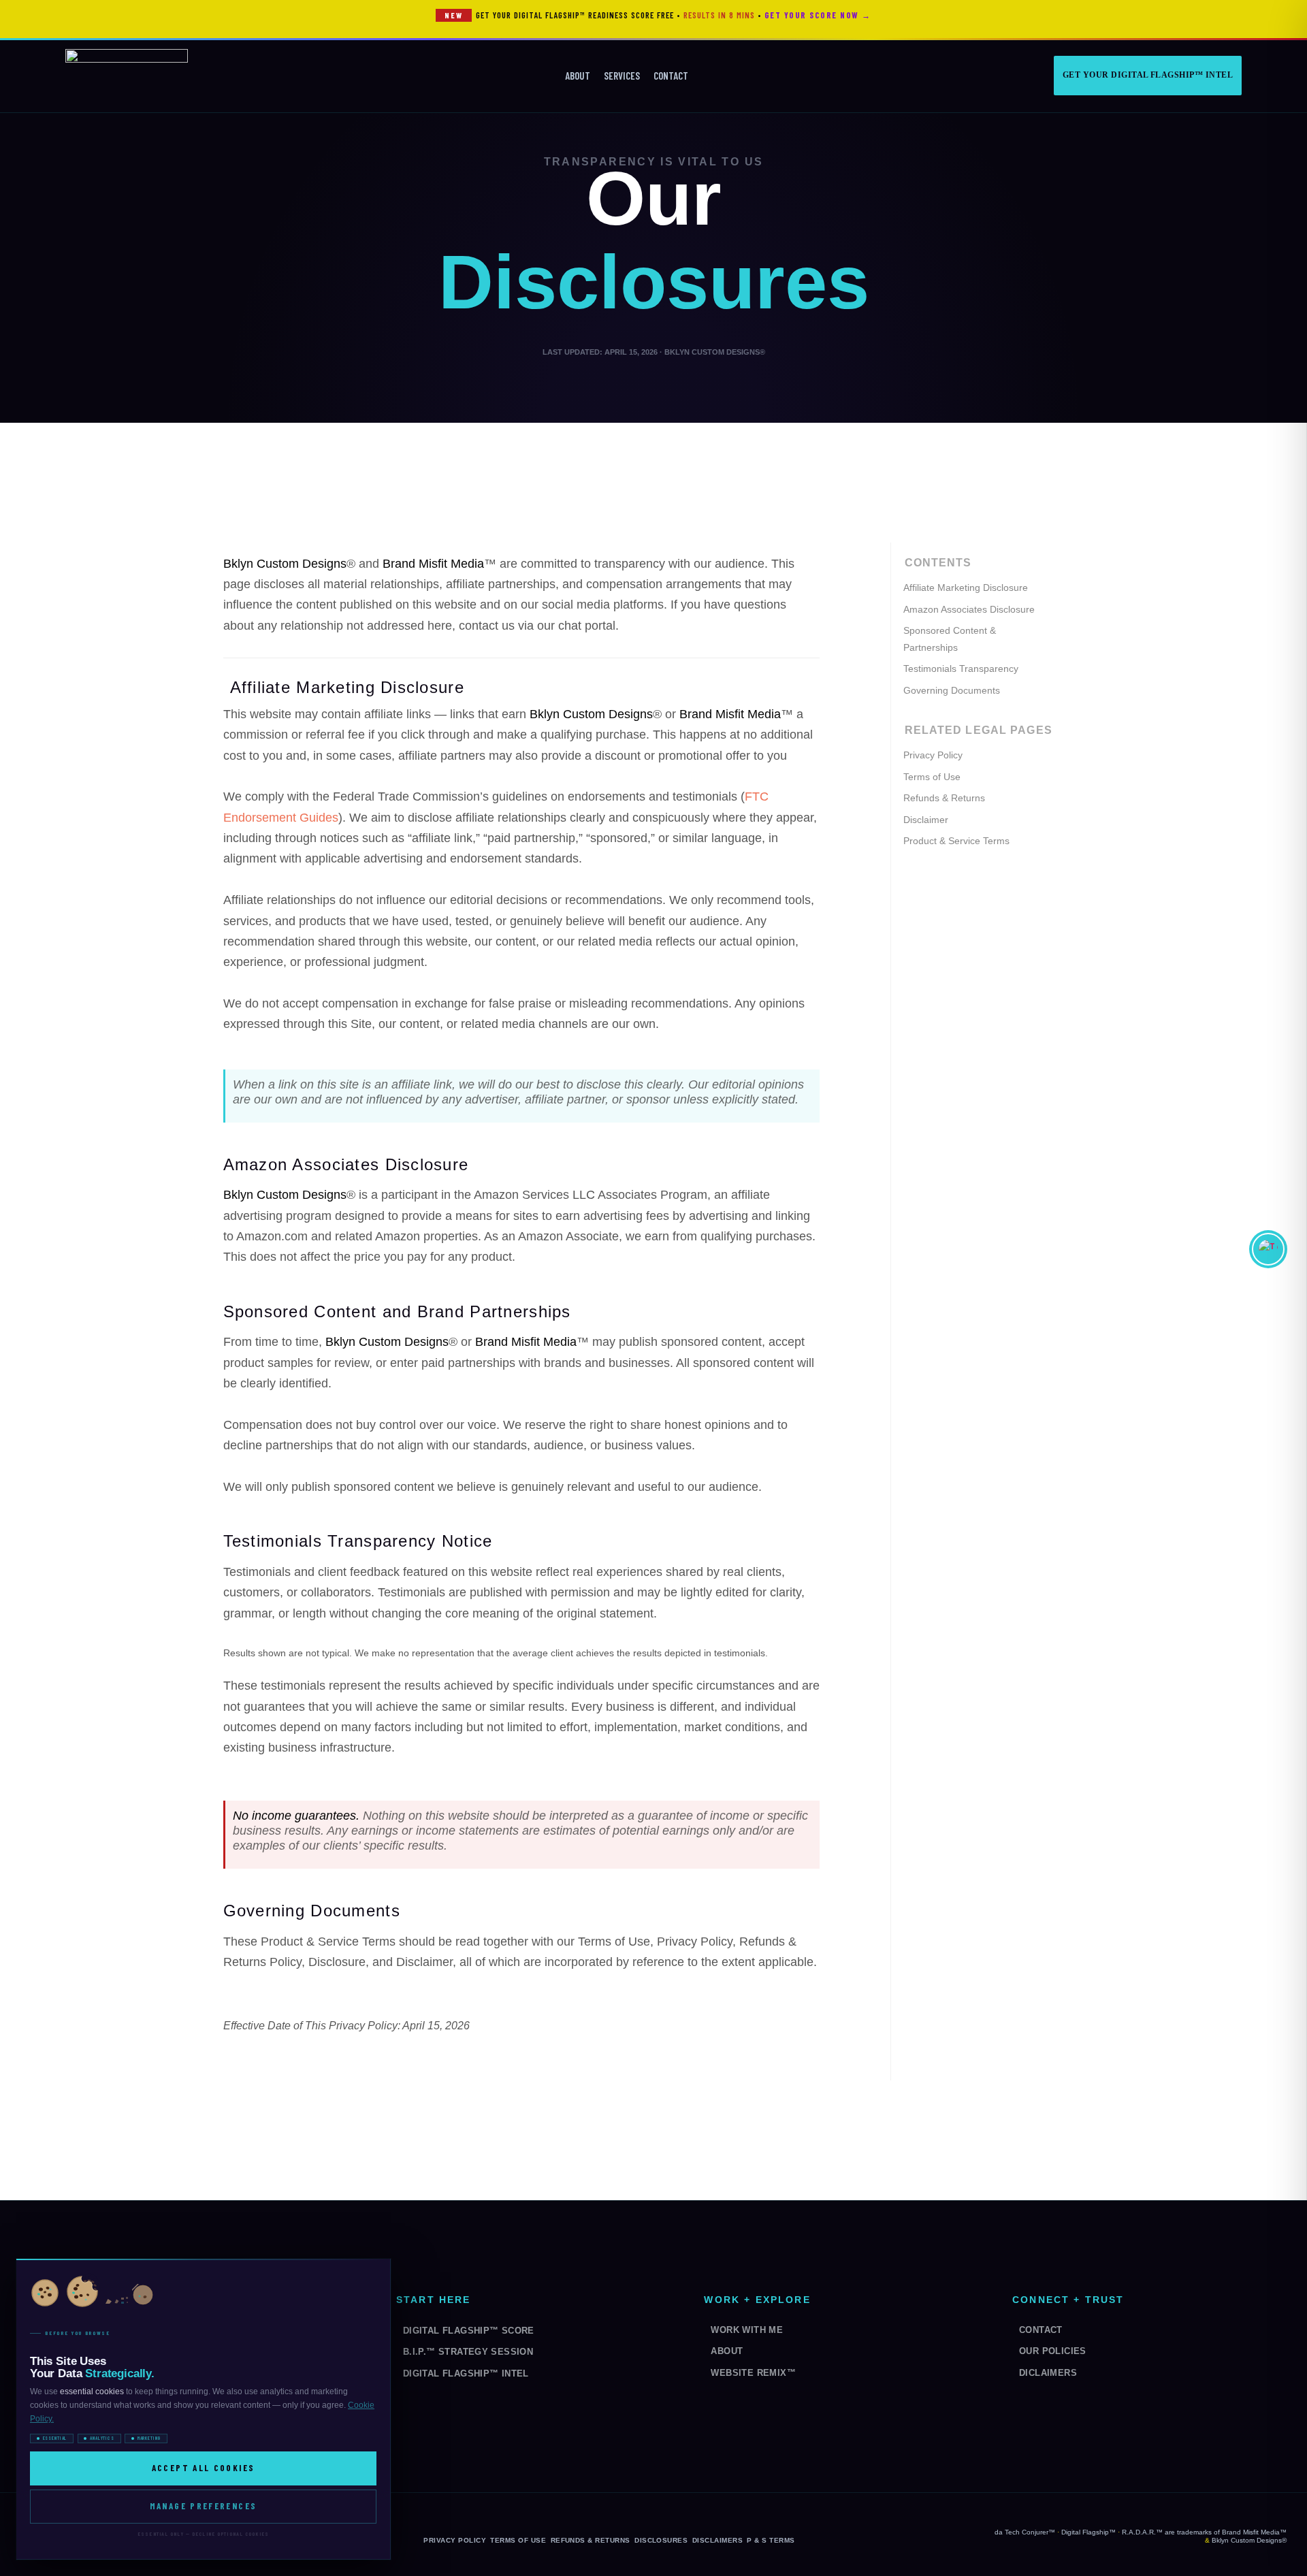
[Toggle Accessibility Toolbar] (1268, 1249)
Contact (671, 76)
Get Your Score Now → (818, 15)
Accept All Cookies (204, 2468)
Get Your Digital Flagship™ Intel (1148, 75)
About (578, 76)
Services (622, 76)
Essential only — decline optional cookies (203, 2534)
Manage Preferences (204, 2506)
